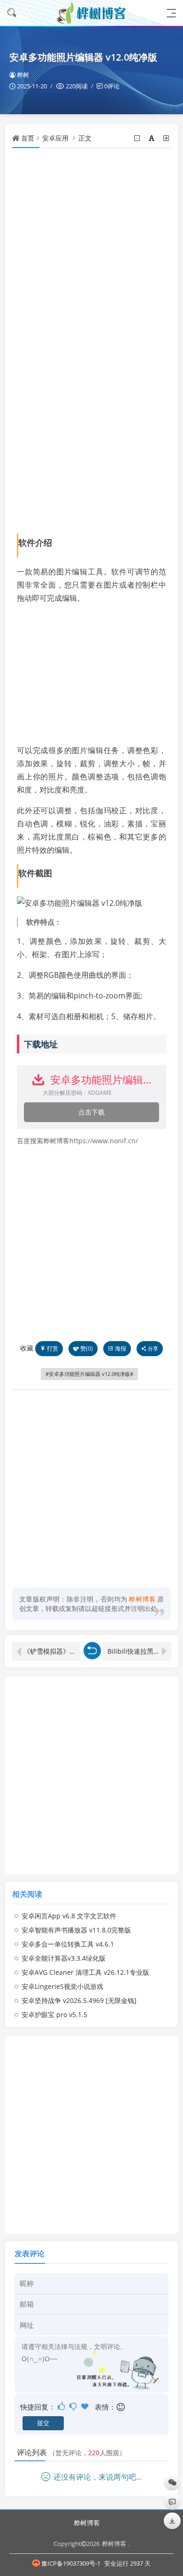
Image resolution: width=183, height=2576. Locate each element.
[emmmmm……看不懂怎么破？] (74, 2406)
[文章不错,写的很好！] (62, 2406)
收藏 (27, 1348)
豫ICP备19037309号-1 (71, 2563)
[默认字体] (152, 138)
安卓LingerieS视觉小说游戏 (62, 1986)
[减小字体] (138, 138)
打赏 (53, 1348)
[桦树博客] (91, 13)
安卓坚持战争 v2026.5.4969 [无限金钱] (79, 2000)
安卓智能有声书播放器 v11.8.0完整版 (76, 1930)
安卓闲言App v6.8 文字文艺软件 (69, 1916)
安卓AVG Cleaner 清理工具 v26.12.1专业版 (85, 1972)
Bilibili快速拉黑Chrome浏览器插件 (139, 1651)
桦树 (23, 75)
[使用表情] (121, 2407)
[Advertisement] (91, 249)
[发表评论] (172, 2501)
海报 (121, 1348)
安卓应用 (55, 138)
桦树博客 (87, 2523)
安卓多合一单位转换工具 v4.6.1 (68, 1944)
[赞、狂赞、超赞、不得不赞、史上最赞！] (86, 2406)
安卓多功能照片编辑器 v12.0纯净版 (89, 1374)
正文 (85, 138)
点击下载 (91, 1112)
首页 (28, 138)
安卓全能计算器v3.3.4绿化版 (64, 1958)
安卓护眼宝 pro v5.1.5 (54, 2014)
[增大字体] (167, 138)
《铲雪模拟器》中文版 (52, 1651)
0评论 (112, 86)
